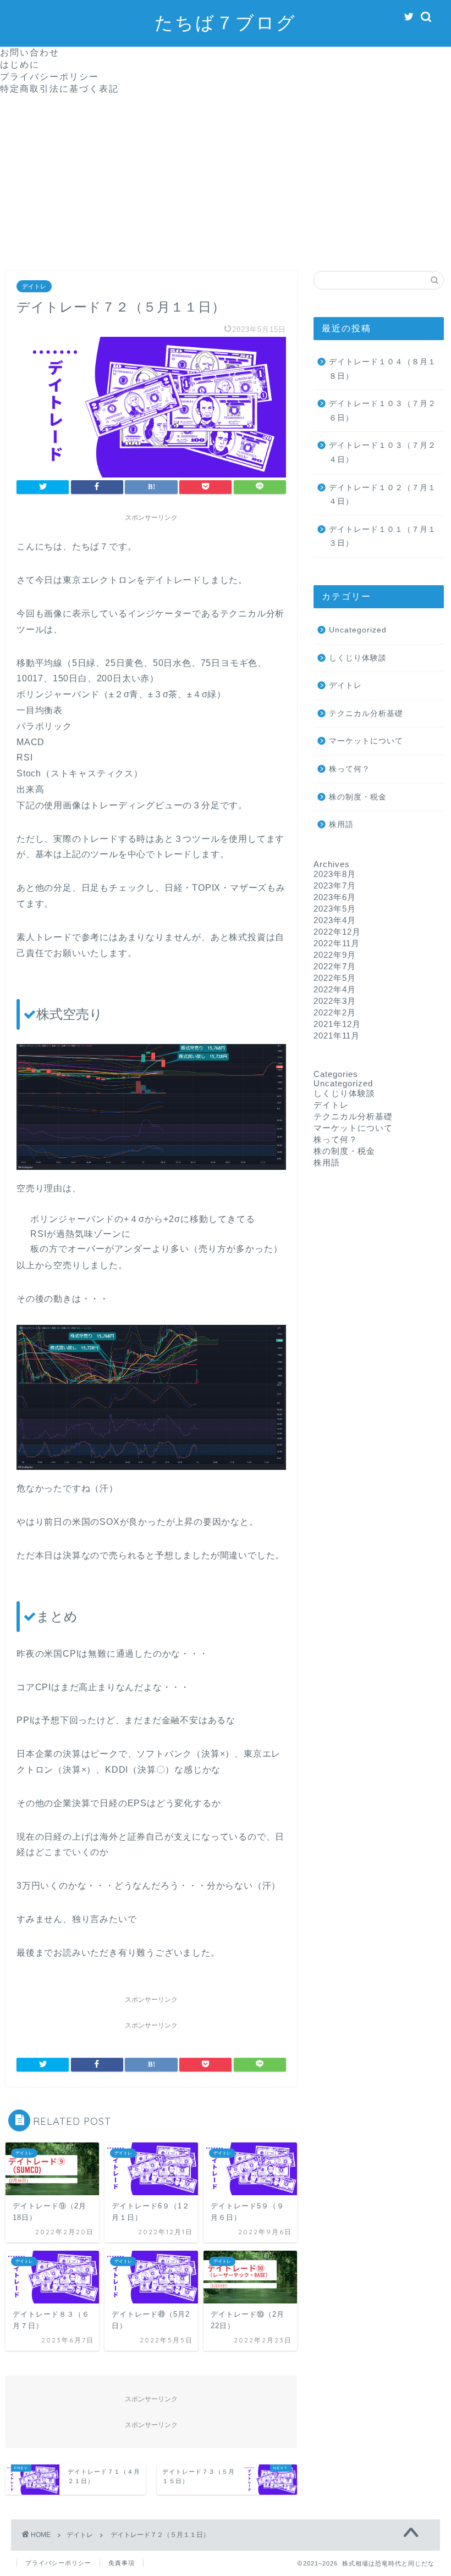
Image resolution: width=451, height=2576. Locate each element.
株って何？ (350, 769)
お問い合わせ (30, 52)
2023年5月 (335, 909)
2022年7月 (335, 966)
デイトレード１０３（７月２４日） (383, 453)
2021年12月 (337, 1024)
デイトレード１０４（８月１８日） (383, 369)
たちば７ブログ (226, 22)
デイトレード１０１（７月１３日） (383, 537)
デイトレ (34, 286)
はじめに (20, 64)
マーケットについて (366, 741)
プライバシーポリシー (50, 76)
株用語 (341, 825)
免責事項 (122, 2563)
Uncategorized (358, 630)
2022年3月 (335, 1001)
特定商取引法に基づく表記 (59, 88)
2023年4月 (335, 920)
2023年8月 (335, 874)
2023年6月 (335, 897)
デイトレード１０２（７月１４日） (383, 495)
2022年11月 (337, 943)
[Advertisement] (226, 177)
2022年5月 (335, 978)
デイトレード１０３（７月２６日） (383, 411)
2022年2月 (335, 1012)
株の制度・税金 (358, 797)
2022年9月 (335, 955)
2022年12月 (337, 932)
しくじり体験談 (358, 658)
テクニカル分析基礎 (366, 714)
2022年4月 (335, 989)
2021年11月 (337, 1036)
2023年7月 (335, 885)
